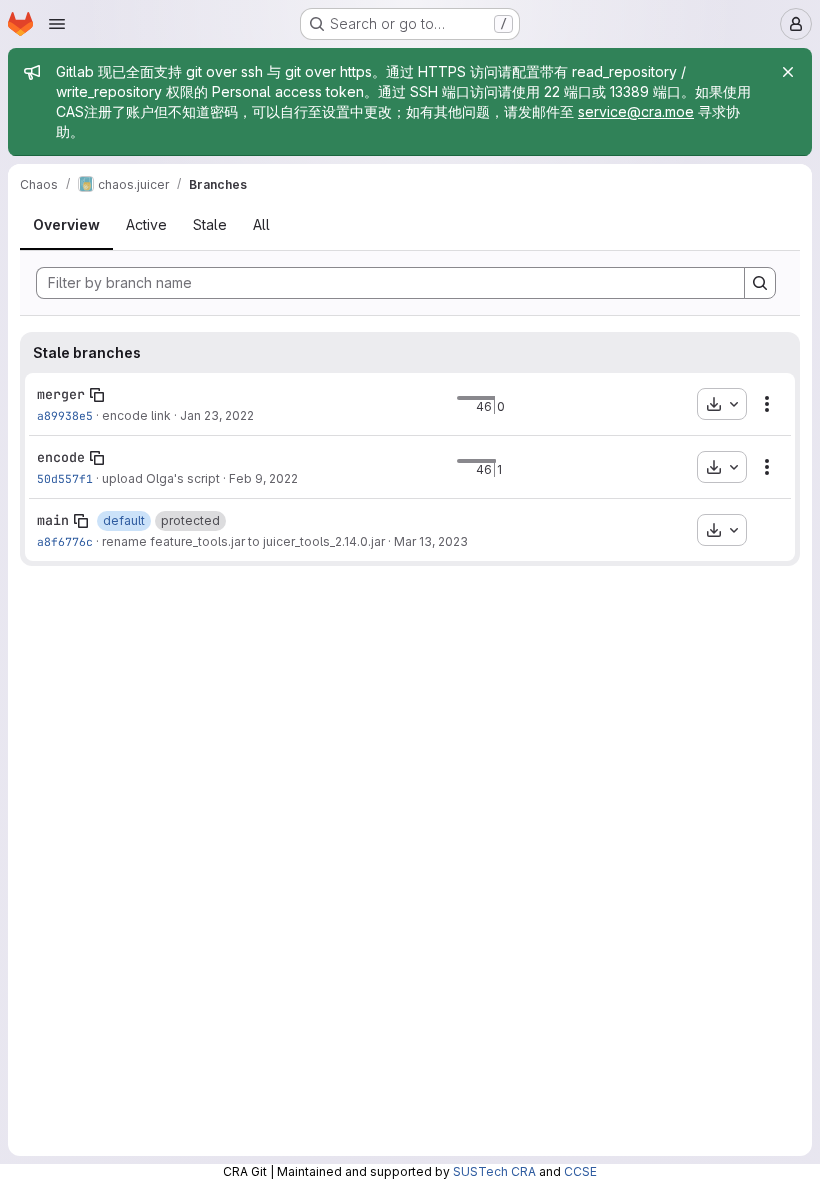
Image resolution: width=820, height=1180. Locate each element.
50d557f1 (65, 478)
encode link (136, 415)
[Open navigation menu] (57, 24)
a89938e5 (65, 415)
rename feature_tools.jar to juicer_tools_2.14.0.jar (243, 541)
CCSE (580, 1171)
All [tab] (261, 224)
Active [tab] (146, 224)
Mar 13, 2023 (431, 541)
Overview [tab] (66, 224)
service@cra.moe (636, 111)
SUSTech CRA (494, 1171)
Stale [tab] (210, 224)
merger (61, 394)
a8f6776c (65, 541)
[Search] (760, 283)
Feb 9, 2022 (263, 478)
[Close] (788, 72)
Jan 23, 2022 (217, 415)
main (53, 520)
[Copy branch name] (97, 395)
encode (61, 457)
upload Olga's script (161, 478)
